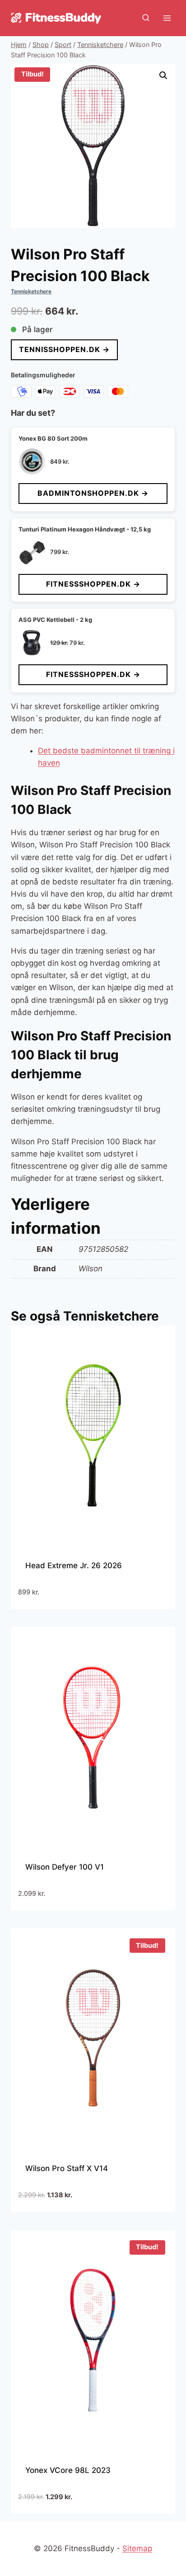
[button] (163, 75)
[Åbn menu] (167, 18)
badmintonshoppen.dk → (93, 493)
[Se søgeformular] (146, 18)
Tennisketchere (31, 291)
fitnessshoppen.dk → (93, 584)
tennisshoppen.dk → (64, 349)
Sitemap (137, 2548)
